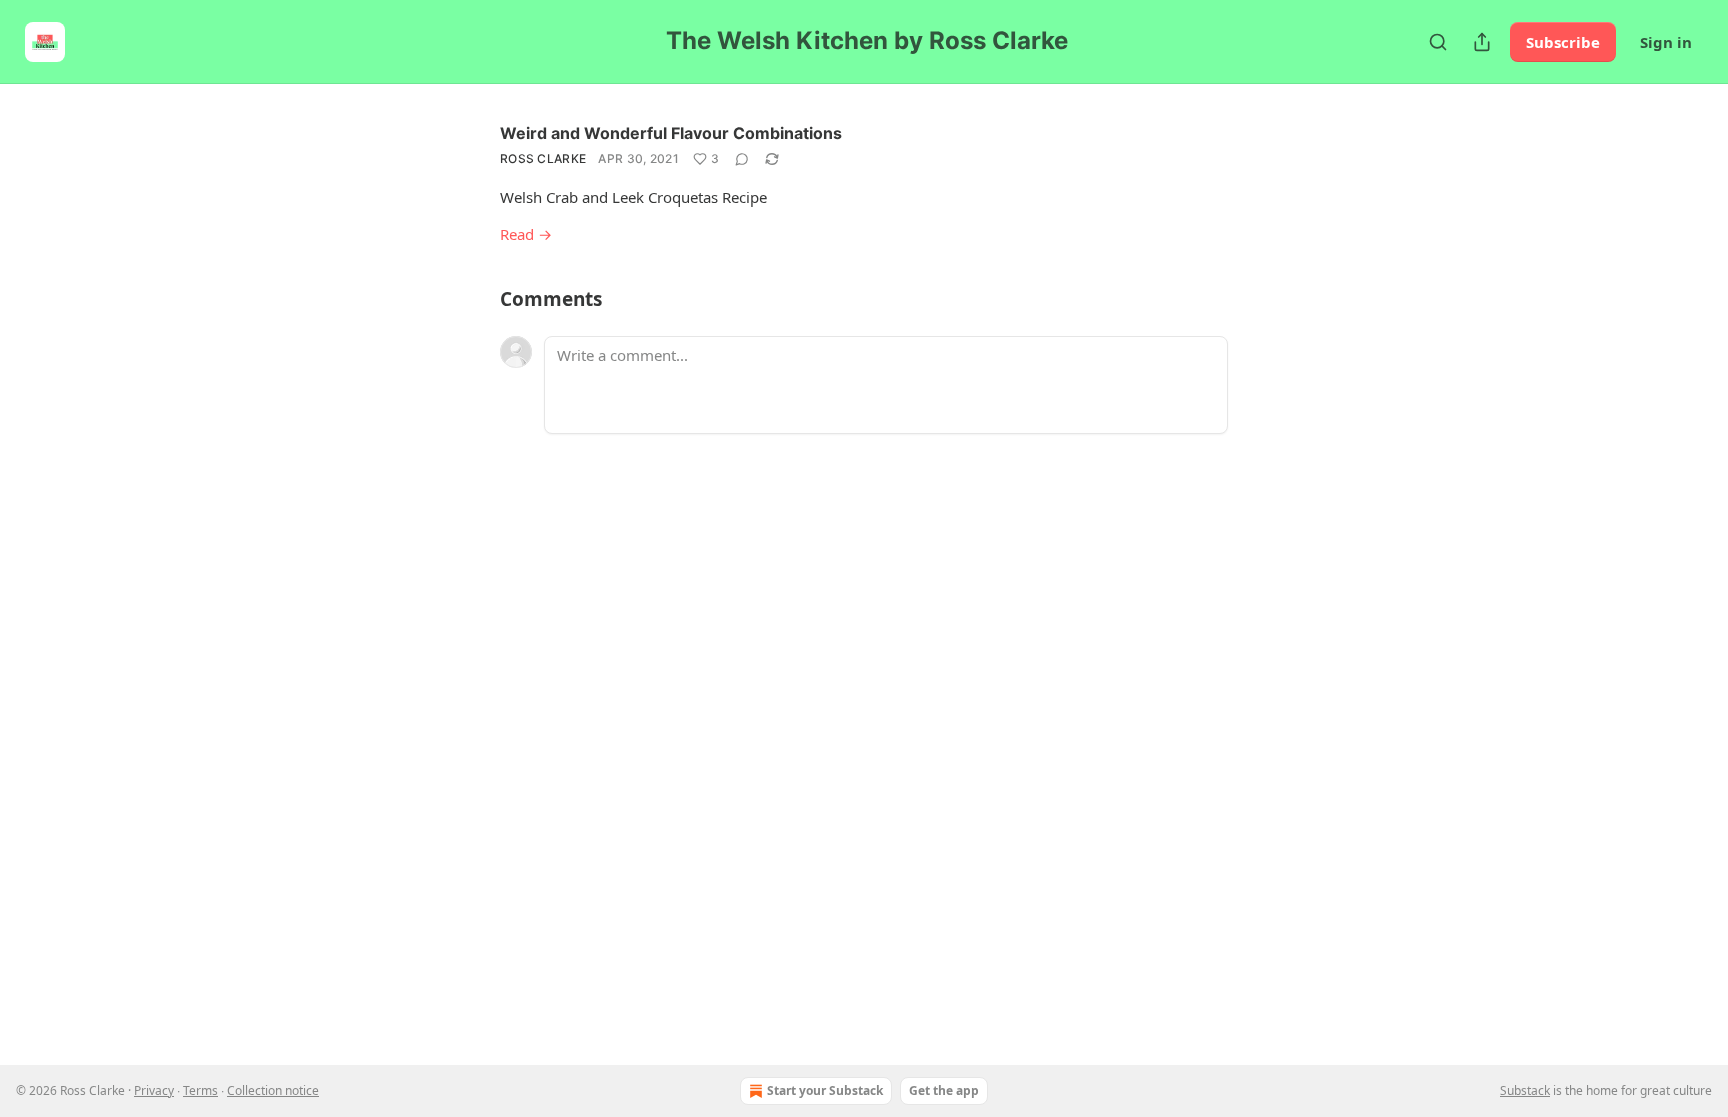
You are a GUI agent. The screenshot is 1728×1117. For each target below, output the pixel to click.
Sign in (1666, 42)
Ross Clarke (543, 158)
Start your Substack (825, 1090)
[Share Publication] (1482, 42)
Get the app (944, 1090)
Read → (526, 234)
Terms (200, 1090)
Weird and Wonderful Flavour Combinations (671, 133)
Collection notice (273, 1090)
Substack (1525, 1090)
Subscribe (1563, 42)
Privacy (154, 1090)
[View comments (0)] (742, 159)
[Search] (1438, 42)
